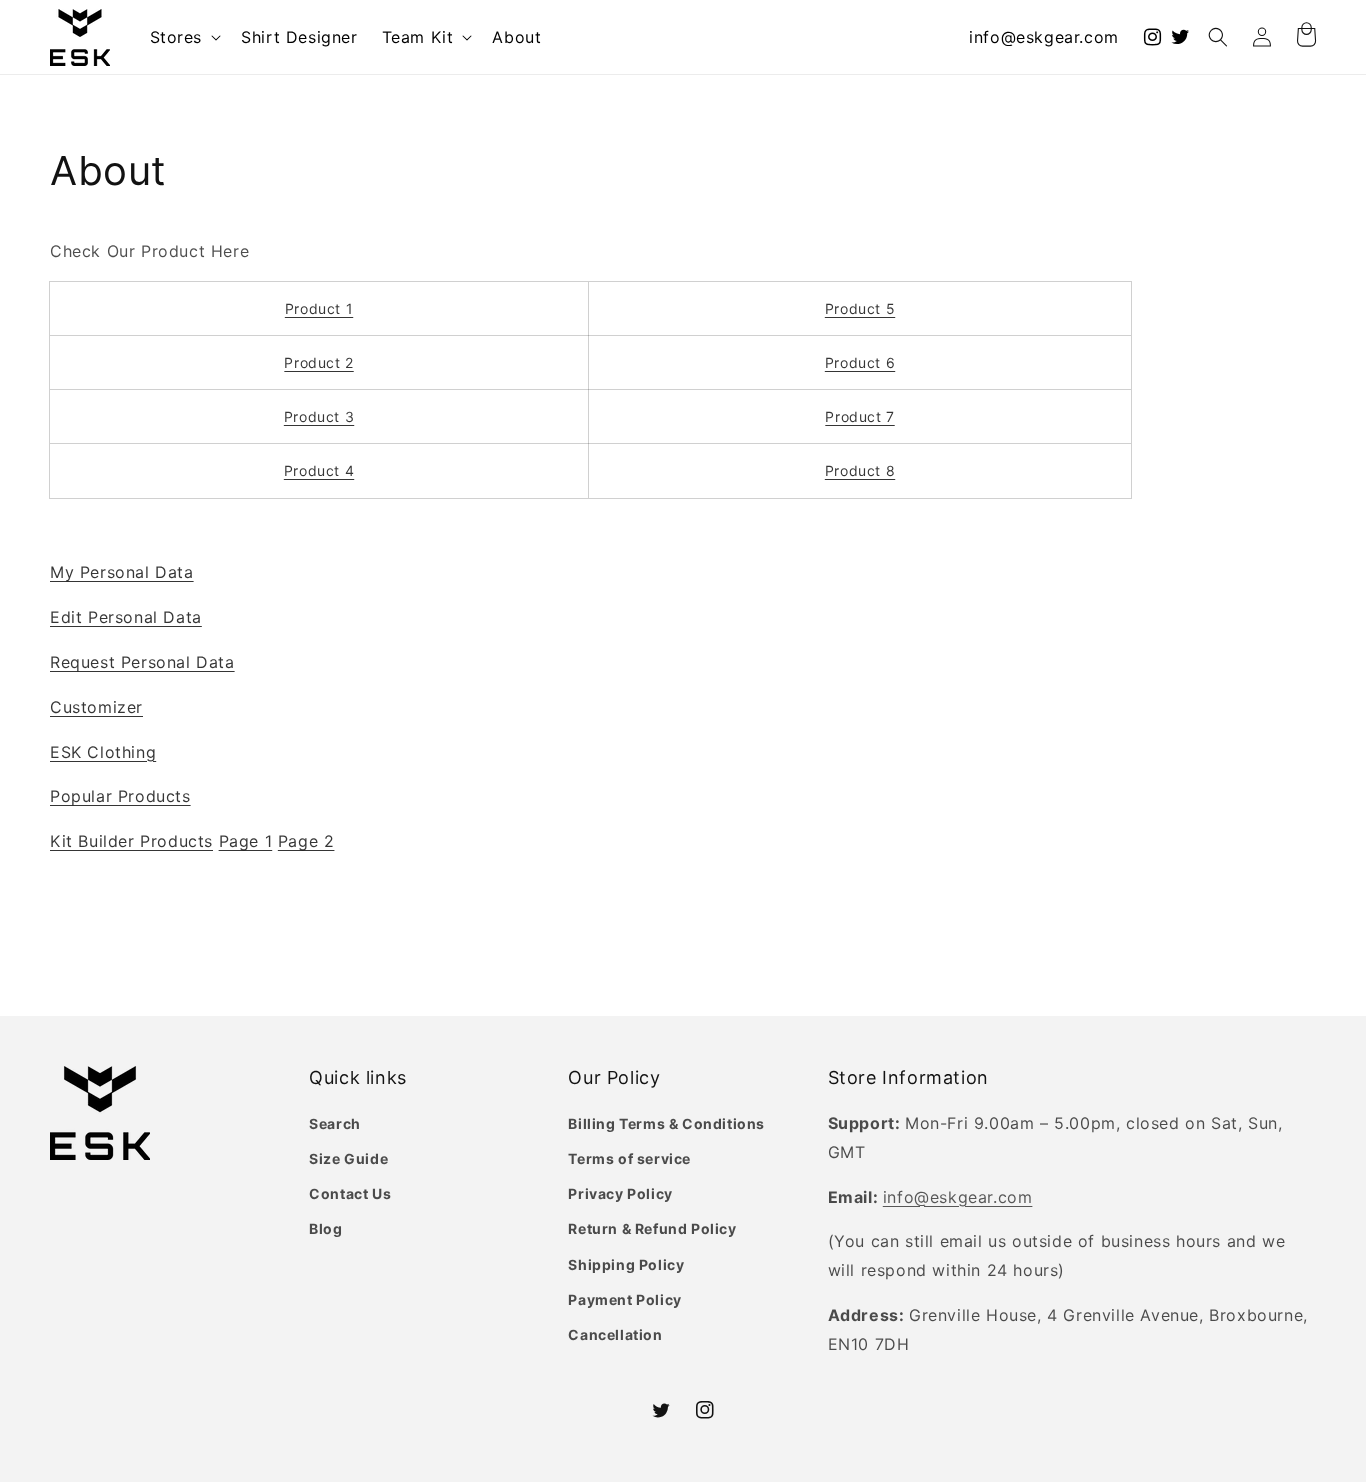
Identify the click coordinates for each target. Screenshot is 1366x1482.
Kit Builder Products (131, 841)
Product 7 (859, 416)
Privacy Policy (620, 1193)
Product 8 (860, 470)
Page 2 (306, 841)
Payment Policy (624, 1299)
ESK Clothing (103, 752)
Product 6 (860, 362)
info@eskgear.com (1044, 37)
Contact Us (350, 1193)
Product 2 (318, 362)
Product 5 (860, 308)
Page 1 (246, 841)
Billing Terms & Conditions (666, 1123)
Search (335, 1123)
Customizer (96, 707)
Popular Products (120, 796)
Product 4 (319, 470)
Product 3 (319, 416)
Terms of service (629, 1158)
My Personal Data (122, 572)
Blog (325, 1228)
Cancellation (615, 1334)
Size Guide (348, 1158)
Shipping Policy (626, 1264)
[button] (184, 37)
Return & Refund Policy (652, 1228)
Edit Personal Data (126, 617)
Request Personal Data (142, 662)
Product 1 (319, 308)
